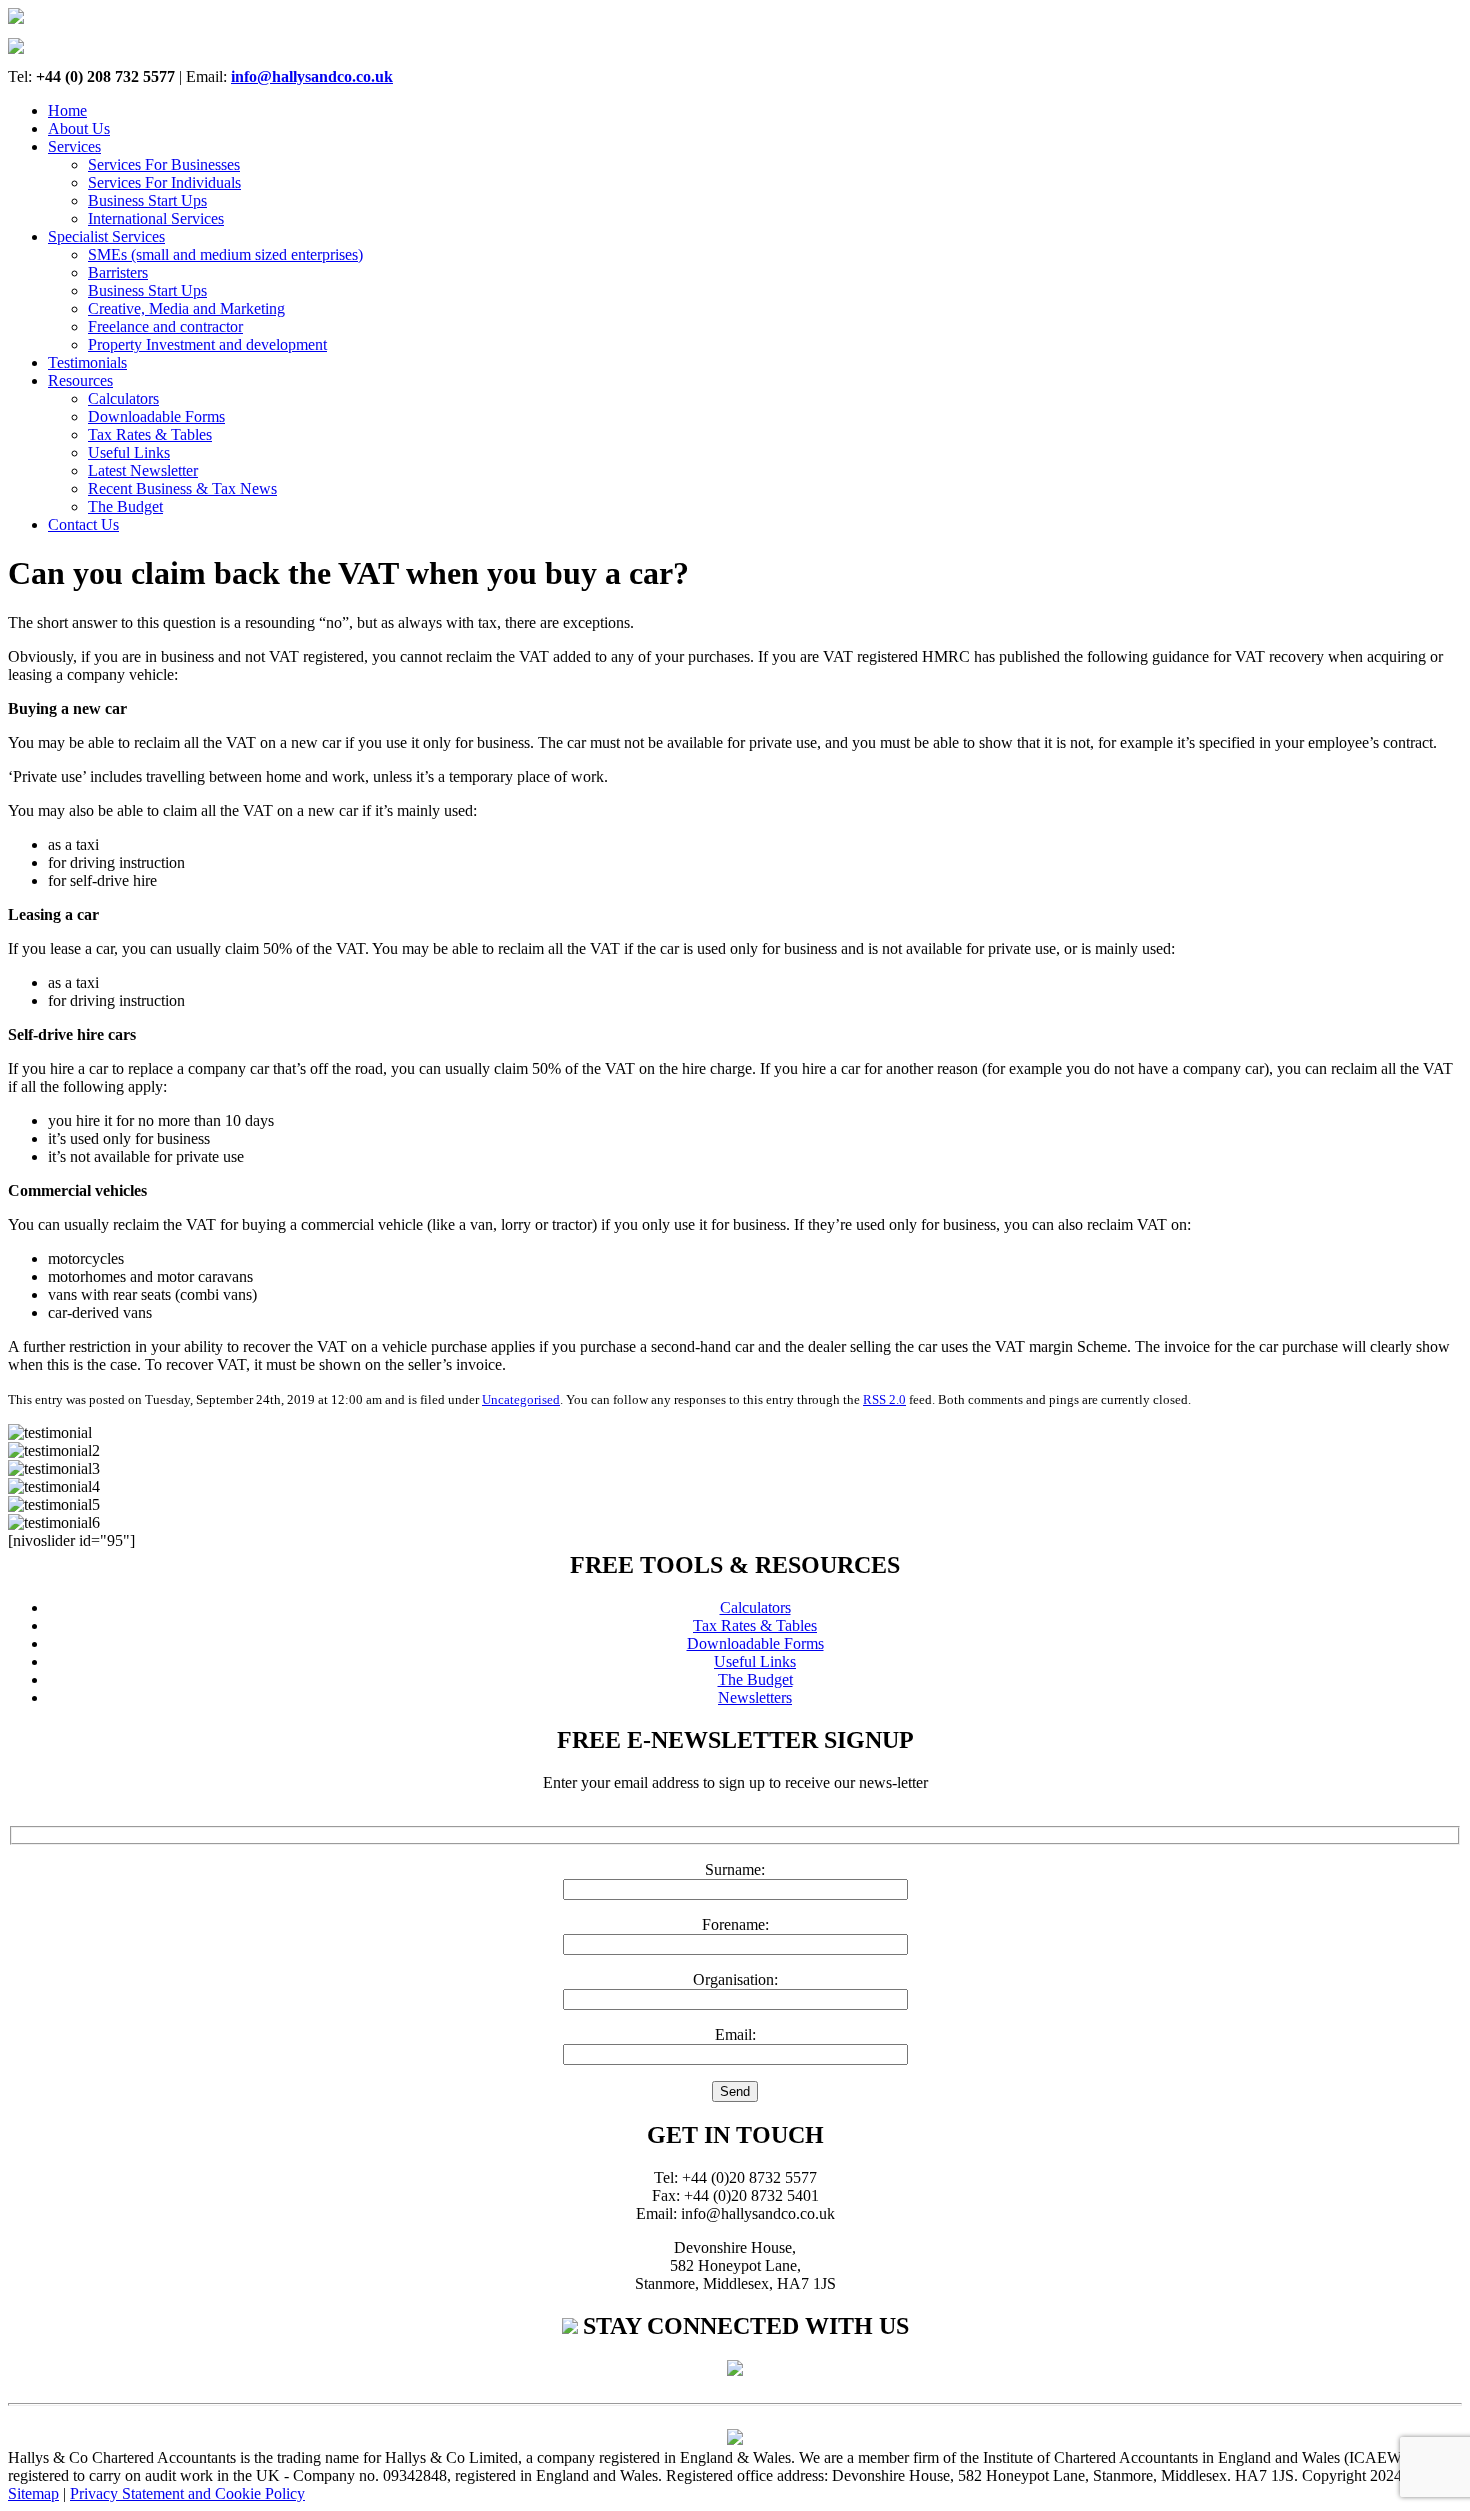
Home (67, 110)
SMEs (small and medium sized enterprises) (225, 254)
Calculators (123, 398)
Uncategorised (521, 1399)
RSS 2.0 (884, 1399)
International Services (156, 218)
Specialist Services (106, 236)
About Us (79, 128)
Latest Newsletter (143, 470)
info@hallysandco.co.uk (312, 76)
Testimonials (87, 362)
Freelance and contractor (165, 326)
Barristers (118, 272)
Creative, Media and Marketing (186, 308)
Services (74, 146)
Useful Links (129, 452)
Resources (80, 380)
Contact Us (83, 524)
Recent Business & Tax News (182, 488)
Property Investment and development (207, 344)
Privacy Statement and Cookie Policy (187, 2493)
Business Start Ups (147, 200)
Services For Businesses (164, 164)
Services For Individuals (164, 182)
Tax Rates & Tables (150, 434)
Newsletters (755, 1697)
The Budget (125, 506)
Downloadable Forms (156, 416)
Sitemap (33, 2493)
